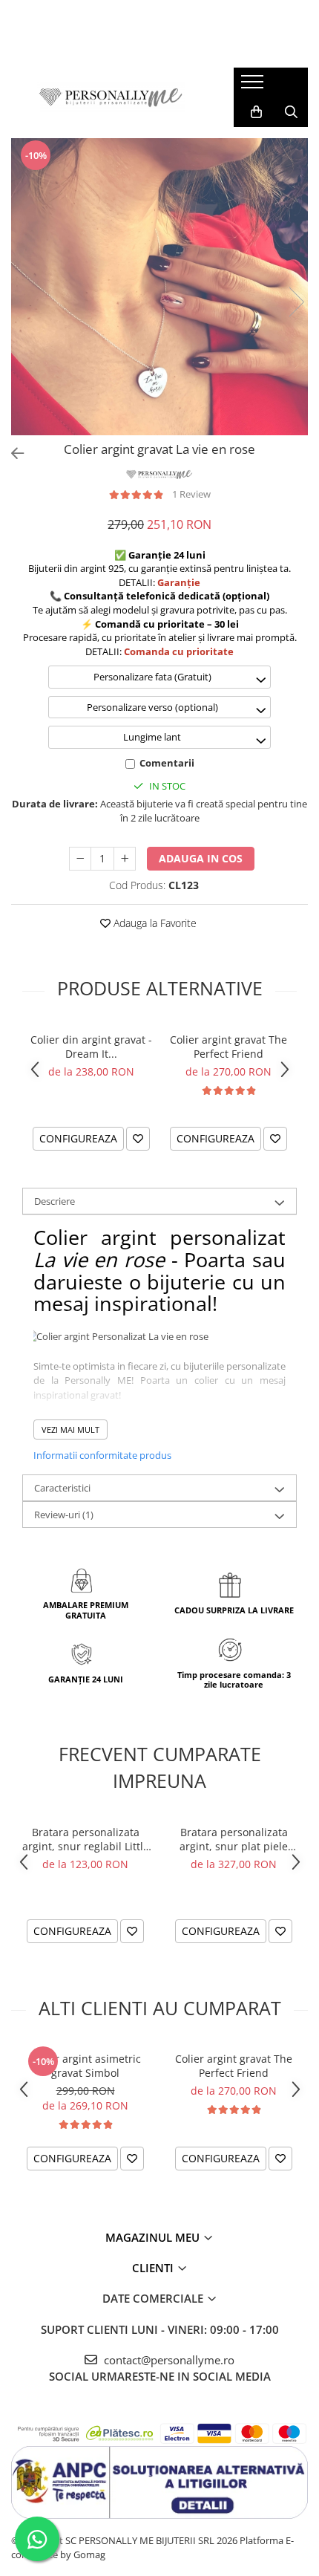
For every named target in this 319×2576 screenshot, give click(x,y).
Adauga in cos (201, 858)
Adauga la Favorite (154, 923)
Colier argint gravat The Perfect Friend (228, 1047)
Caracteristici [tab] (62, 1488)
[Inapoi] (11, 453)
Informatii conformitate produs (102, 1455)
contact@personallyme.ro (168, 2360)
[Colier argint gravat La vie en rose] (159, 287)
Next (296, 302)
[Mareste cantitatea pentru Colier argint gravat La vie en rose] (125, 859)
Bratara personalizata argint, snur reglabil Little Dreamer (86, 1839)
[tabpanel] (159, 287)
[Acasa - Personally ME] (111, 97)
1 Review (191, 494)
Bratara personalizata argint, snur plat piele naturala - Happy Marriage (234, 1839)
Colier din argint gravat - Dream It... (91, 1047)
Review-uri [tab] (64, 1515)
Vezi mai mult (70, 1430)
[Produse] (254, 86)
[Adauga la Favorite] (138, 1139)
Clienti (154, 2268)
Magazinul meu (154, 2237)
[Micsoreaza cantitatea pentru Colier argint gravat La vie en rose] (80, 859)
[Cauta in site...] (291, 112)
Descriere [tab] (55, 1201)
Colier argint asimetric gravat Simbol (86, 2066)
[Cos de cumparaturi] (256, 112)
